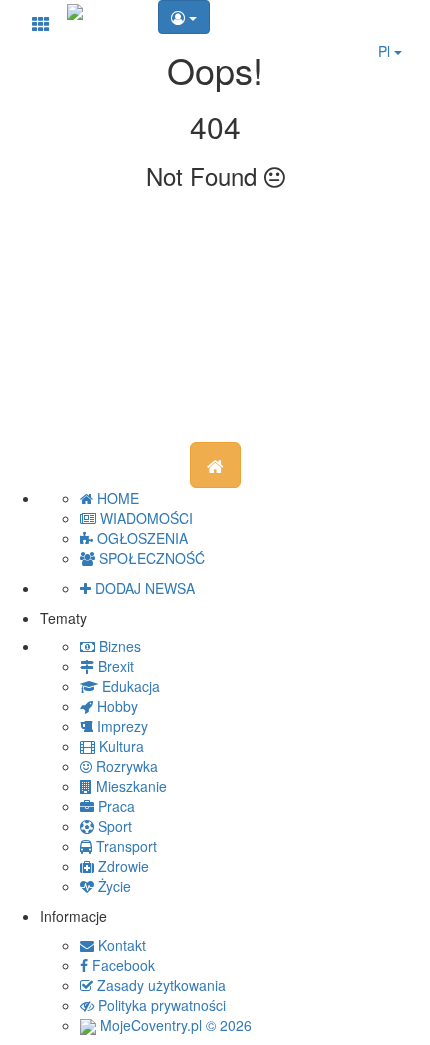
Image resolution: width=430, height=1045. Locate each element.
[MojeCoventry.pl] (75, 10)
